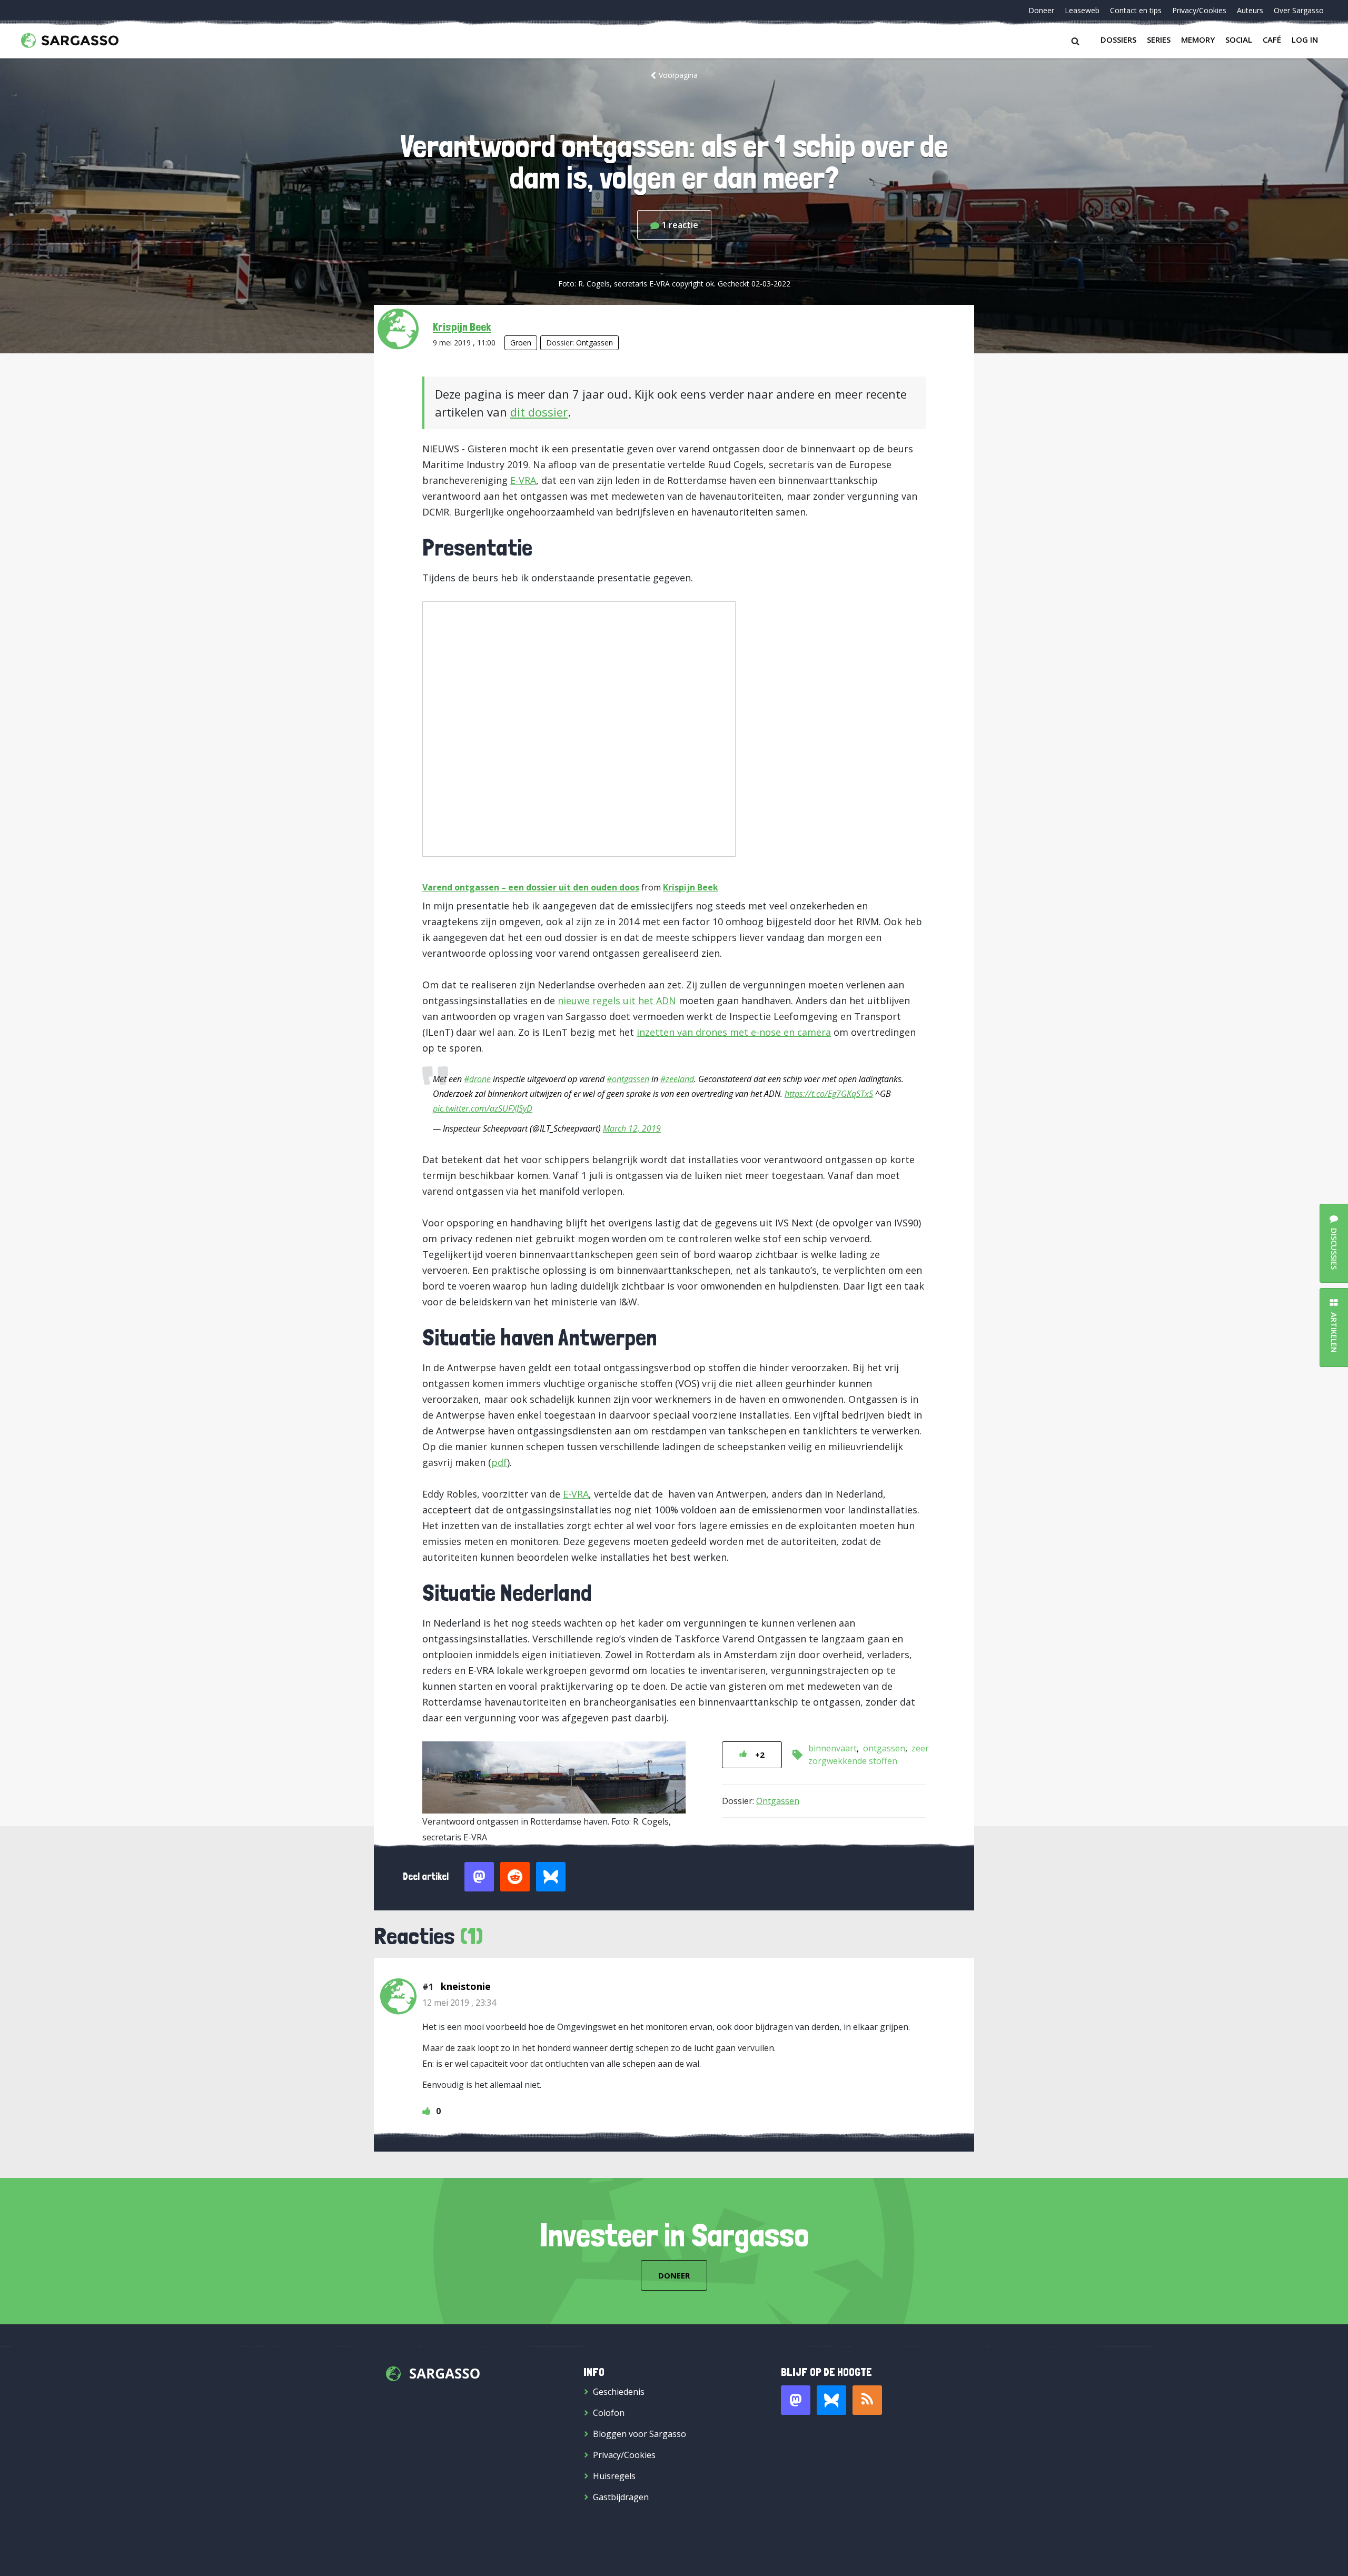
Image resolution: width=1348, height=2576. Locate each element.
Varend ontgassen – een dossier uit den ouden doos (531, 887)
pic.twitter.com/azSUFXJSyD (483, 1108)
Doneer (1041, 10)
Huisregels (614, 2476)
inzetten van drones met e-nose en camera (734, 1032)
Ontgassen (594, 343)
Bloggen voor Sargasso (640, 2434)
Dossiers (1118, 39)
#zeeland (677, 1079)
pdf (499, 1462)
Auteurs (1250, 10)
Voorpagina (678, 75)
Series (1159, 39)
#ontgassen (628, 1079)
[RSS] (867, 2400)
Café (1272, 39)
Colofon (609, 2413)
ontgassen (884, 1748)
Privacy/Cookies (1199, 10)
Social (1239, 39)
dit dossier (539, 412)
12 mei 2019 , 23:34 (459, 2003)
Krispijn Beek (462, 326)
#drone (477, 1079)
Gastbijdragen (621, 2497)
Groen (521, 343)
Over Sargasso (1299, 10)
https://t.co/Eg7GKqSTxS (829, 1094)
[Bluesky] (831, 2400)
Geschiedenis (619, 2392)
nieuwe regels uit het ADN (617, 1000)
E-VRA (523, 480)
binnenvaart (832, 1748)
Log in (1305, 39)
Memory (1198, 39)
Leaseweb (1082, 10)
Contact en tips (1136, 10)
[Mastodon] (796, 2400)
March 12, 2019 (632, 1128)
